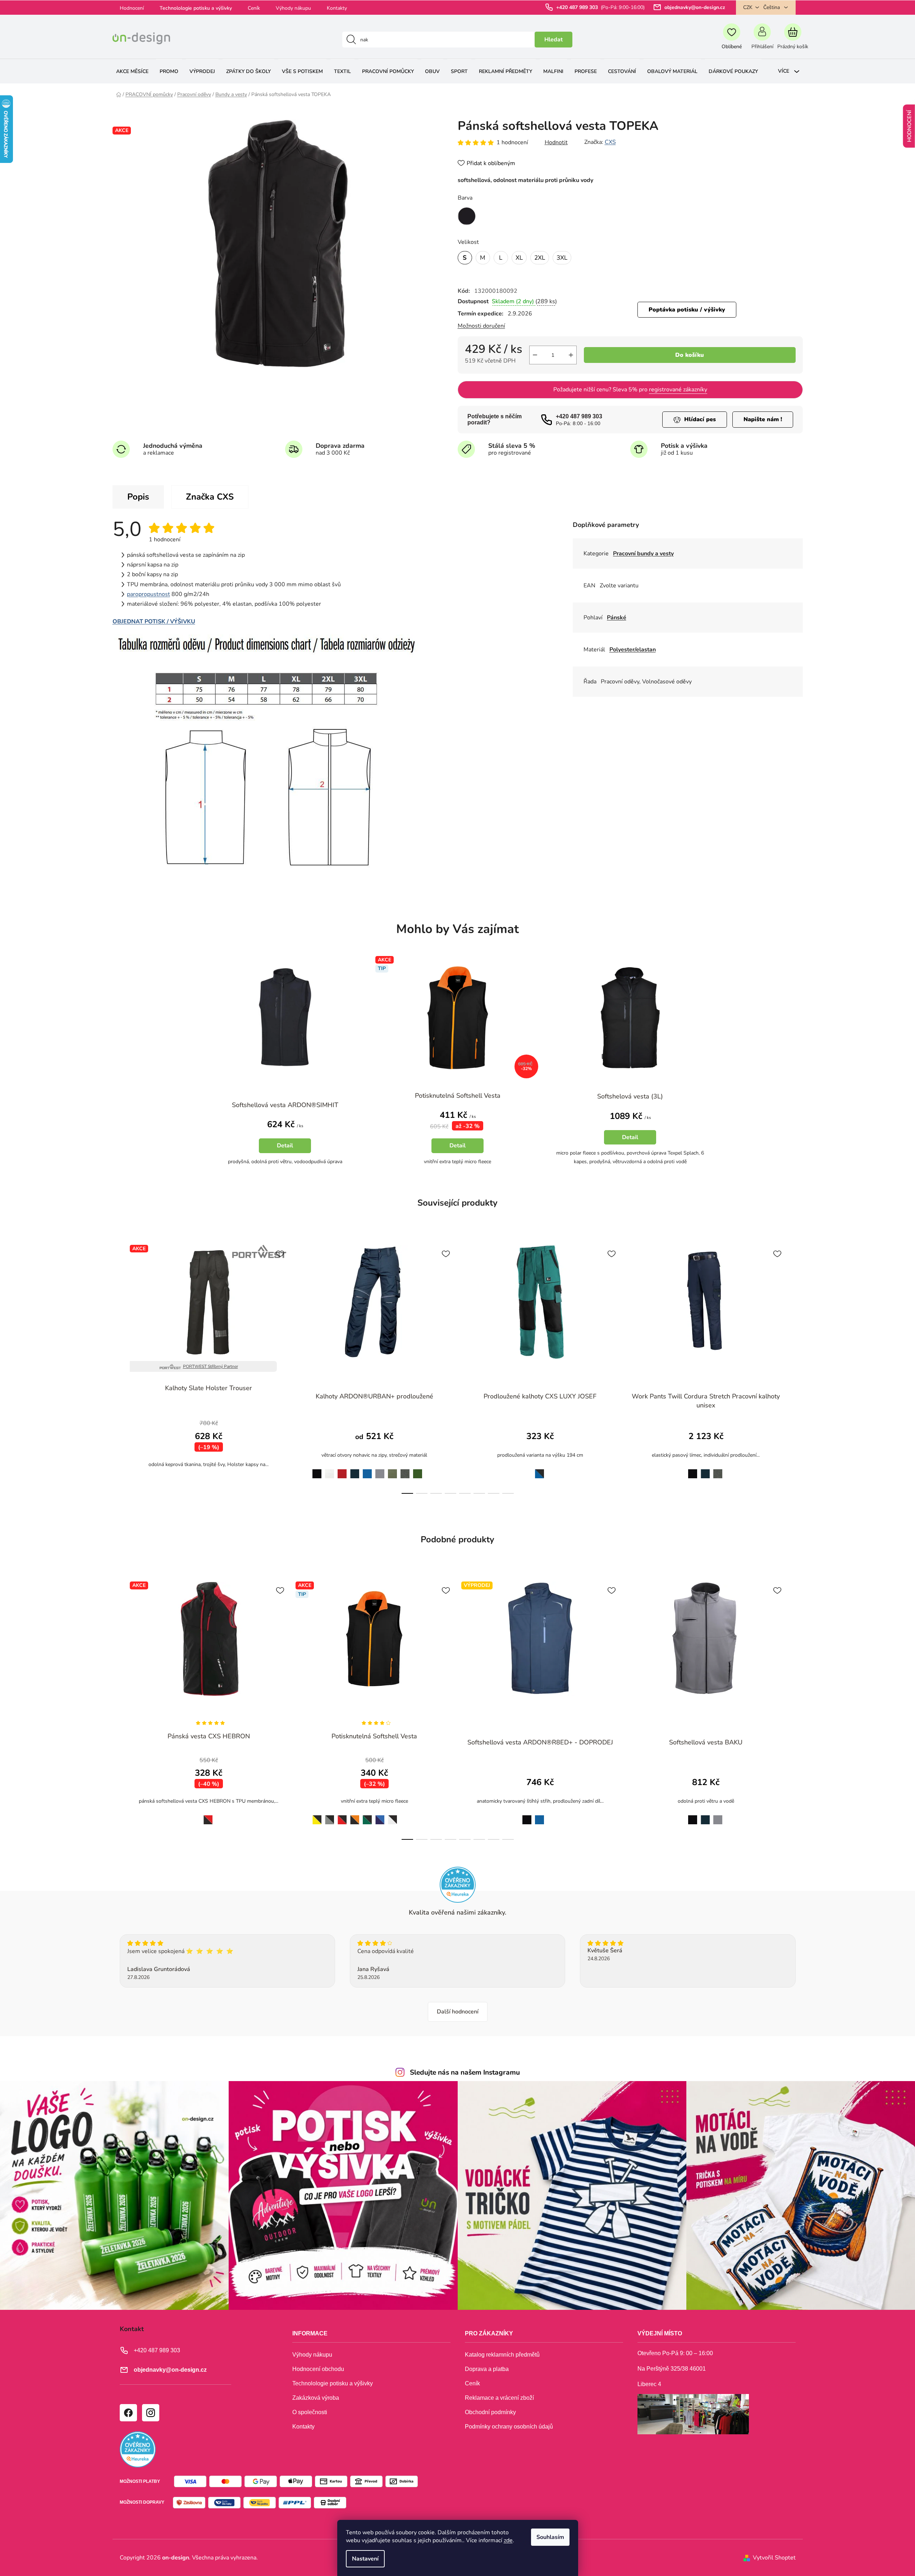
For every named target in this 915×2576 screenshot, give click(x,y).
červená (342, 1469)
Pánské (617, 618)
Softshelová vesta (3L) (630, 1096)
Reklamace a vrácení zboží (499, 2398)
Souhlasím (550, 2537)
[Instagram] (150, 2412)
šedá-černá (330, 1816)
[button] (285, 1140)
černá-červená (206, 1815)
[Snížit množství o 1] (535, 355)
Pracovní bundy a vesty (643, 554)
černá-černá (405, 1816)
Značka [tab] (210, 497)
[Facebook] (128, 2412)
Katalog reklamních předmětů (502, 2355)
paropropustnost (148, 594)
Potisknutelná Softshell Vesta (458, 1096)
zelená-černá (367, 1816)
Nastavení (365, 2559)
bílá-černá (392, 1815)
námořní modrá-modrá (380, 1816)
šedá (380, 1469)
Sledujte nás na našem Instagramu (465, 2072)
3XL (562, 258)
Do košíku (690, 355)
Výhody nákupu (293, 8)
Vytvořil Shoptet (774, 2558)
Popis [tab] (138, 497)
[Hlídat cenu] (695, 420)
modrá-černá (538, 1469)
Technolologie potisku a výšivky (196, 8)
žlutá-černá (315, 1815)
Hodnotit (556, 142)
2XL (540, 258)
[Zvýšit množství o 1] (571, 355)
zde (508, 2540)
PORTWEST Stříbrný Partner (211, 1366)
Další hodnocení (458, 2012)
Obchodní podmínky (490, 2412)
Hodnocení (132, 8)
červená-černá (342, 1816)
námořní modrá (355, 1470)
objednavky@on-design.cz (695, 7)
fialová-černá (430, 1816)
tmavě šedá (405, 1470)
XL (519, 258)
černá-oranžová (355, 1816)
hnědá (430, 1469)
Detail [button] (285, 1146)
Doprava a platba (487, 2369)
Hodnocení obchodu (318, 2369)
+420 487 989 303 (578, 7)
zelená (418, 1469)
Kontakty (337, 8)
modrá (367, 1469)
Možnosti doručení (481, 326)
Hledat (553, 40)
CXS (610, 142)
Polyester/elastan (633, 650)
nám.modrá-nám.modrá (418, 1816)
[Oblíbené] (732, 40)
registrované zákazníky (678, 390)
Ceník (254, 8)
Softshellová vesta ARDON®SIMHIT (285, 1105)
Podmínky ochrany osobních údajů (509, 2427)
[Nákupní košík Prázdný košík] (793, 40)
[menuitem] (132, 71)
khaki (393, 1469)
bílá (330, 1469)
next (797, 1367)
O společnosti (310, 2412)
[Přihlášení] (762, 40)
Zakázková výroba (316, 2398)
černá (315, 1469)
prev (118, 1367)
